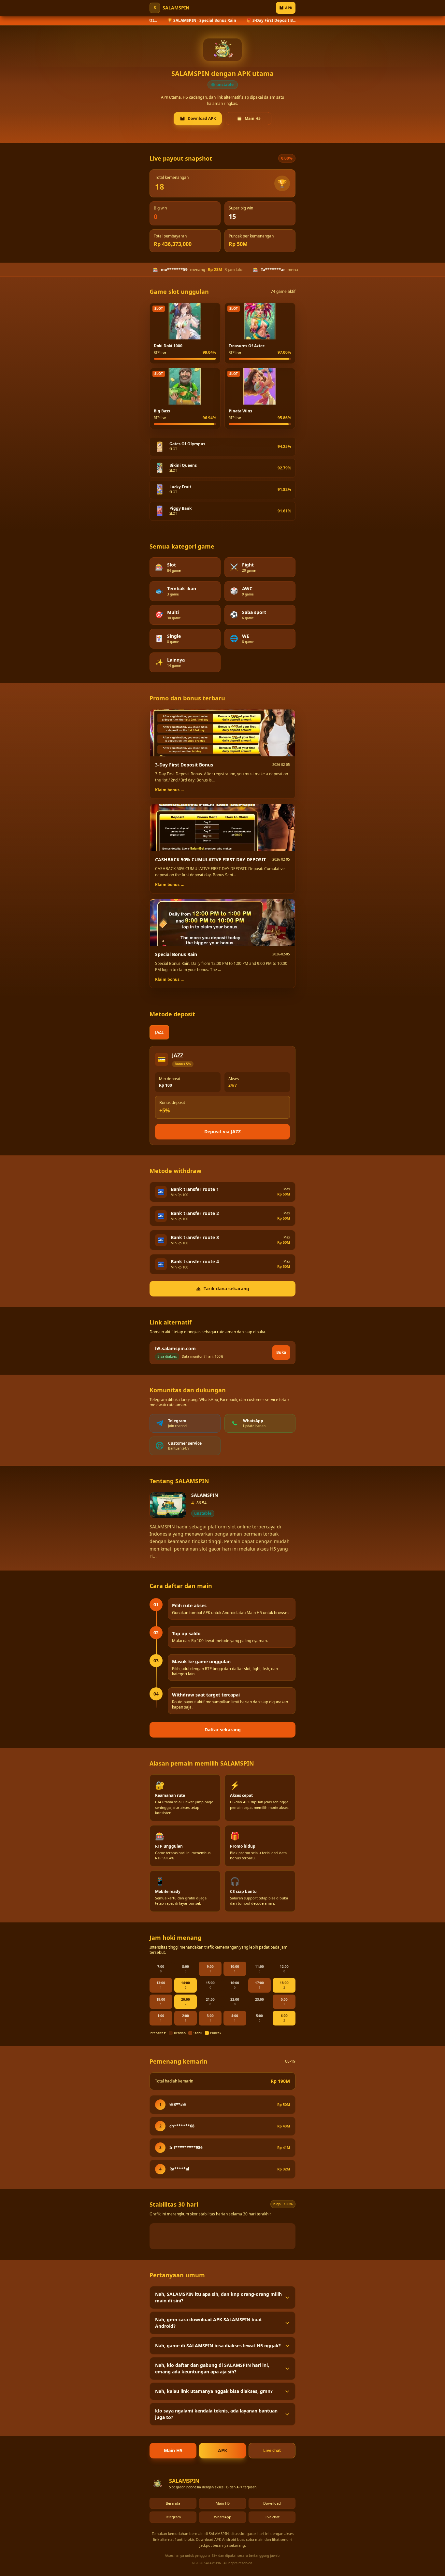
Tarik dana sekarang (226, 1288)
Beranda (173, 2503)
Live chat (272, 2450)
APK (289, 8)
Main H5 (253, 118)
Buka (281, 1352)
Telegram (173, 2517)
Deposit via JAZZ (223, 1131)
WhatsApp (223, 2517)
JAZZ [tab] (159, 1032)
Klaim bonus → (170, 790)
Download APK (202, 118)
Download (272, 2503)
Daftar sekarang (223, 1730)
